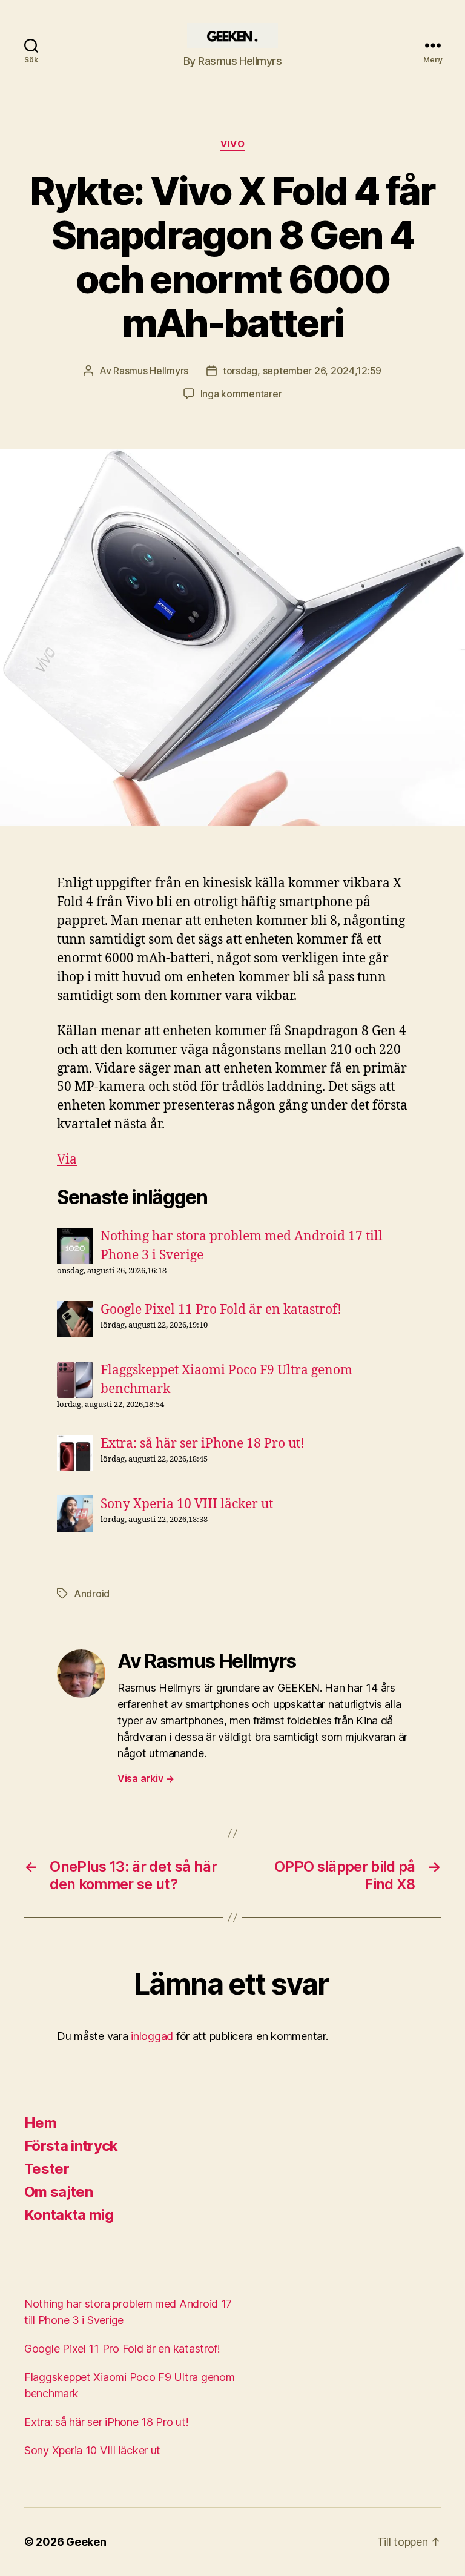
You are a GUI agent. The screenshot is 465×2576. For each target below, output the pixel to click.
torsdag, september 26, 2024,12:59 (302, 371)
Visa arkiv (146, 1778)
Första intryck (71, 2146)
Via (67, 1160)
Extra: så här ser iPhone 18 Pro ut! (203, 1444)
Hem (40, 2123)
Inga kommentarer (241, 394)
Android (92, 1594)
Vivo (232, 144)
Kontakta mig (69, 2215)
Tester (47, 2169)
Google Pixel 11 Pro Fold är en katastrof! (221, 1310)
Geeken (86, 2542)
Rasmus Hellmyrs (151, 371)
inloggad (152, 2036)
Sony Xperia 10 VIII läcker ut (187, 1504)
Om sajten (58, 2192)
